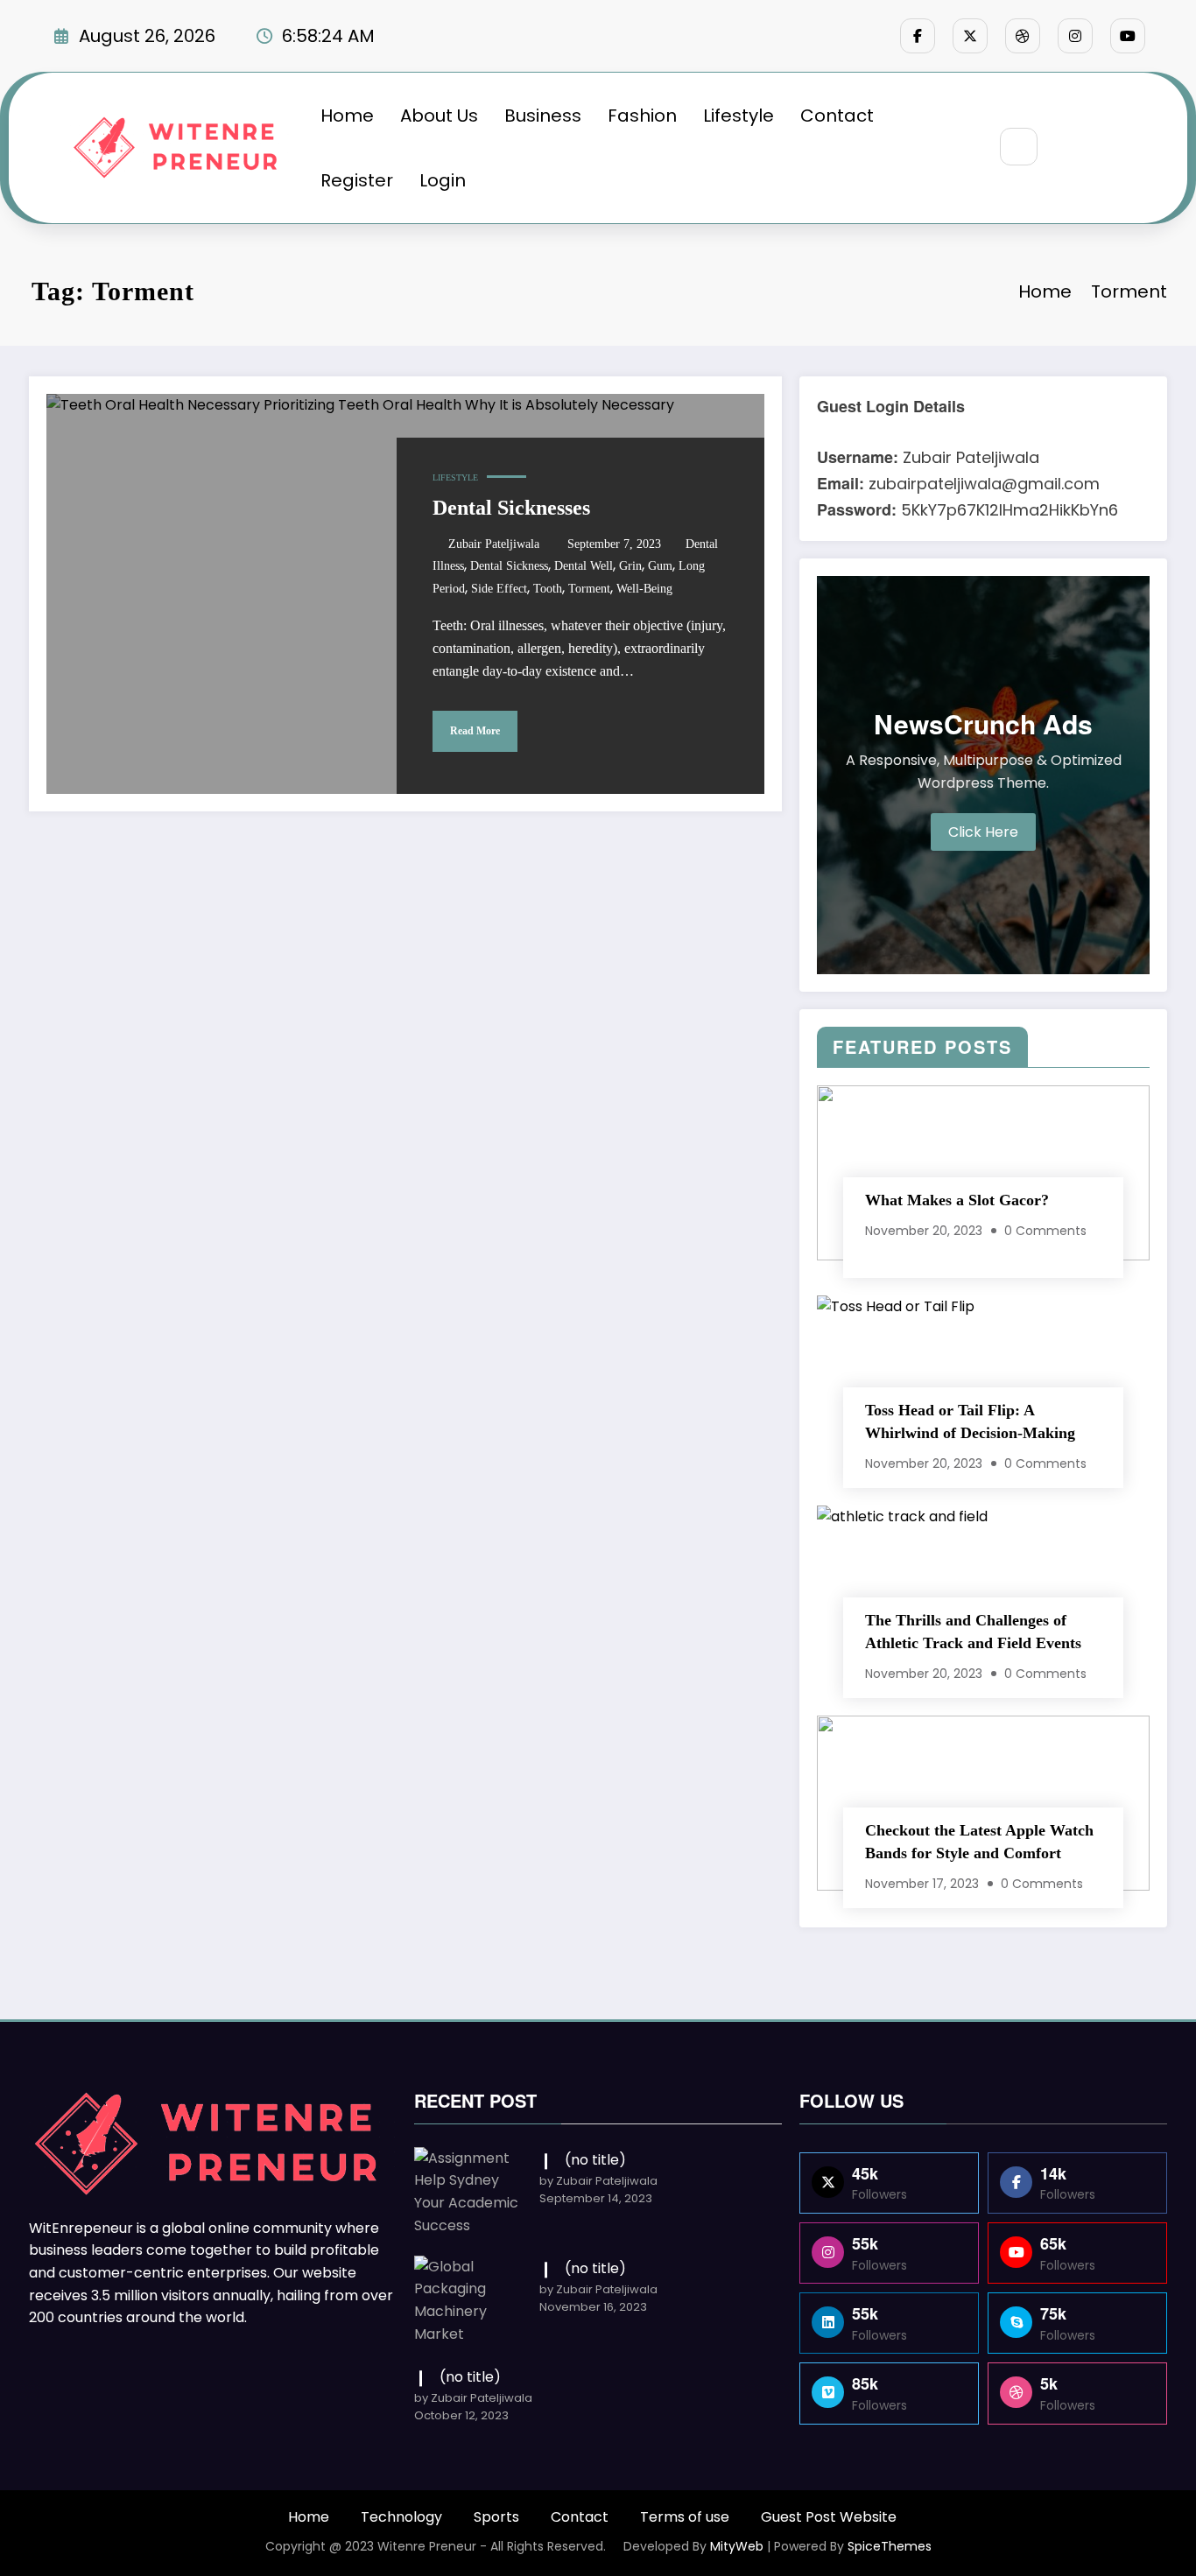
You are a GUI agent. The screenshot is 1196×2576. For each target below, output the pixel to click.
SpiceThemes (890, 2546)
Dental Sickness (509, 566)
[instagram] (1075, 36)
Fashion (642, 116)
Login (443, 180)
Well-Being (644, 589)
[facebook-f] (918, 36)
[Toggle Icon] (1111, 148)
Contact (837, 116)
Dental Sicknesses (511, 508)
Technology (401, 2517)
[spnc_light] (1071, 148)
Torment (589, 589)
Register (357, 180)
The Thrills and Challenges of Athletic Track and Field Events (973, 1632)
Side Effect (499, 589)
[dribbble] (1023, 36)
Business (543, 116)
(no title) (595, 2160)
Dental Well (584, 566)
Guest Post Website (829, 2517)
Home (347, 116)
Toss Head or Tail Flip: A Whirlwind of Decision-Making (970, 1421)
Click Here (983, 832)
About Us (439, 116)
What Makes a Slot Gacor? (957, 1200)
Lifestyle (739, 116)
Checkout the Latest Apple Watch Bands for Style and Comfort (979, 1842)
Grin (630, 566)
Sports (496, 2517)
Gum (660, 566)
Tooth (548, 589)
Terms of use (685, 2517)
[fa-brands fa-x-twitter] (970, 36)
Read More (475, 731)
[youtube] (1128, 36)
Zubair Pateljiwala (494, 544)
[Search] (1019, 147)
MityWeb (737, 2546)
